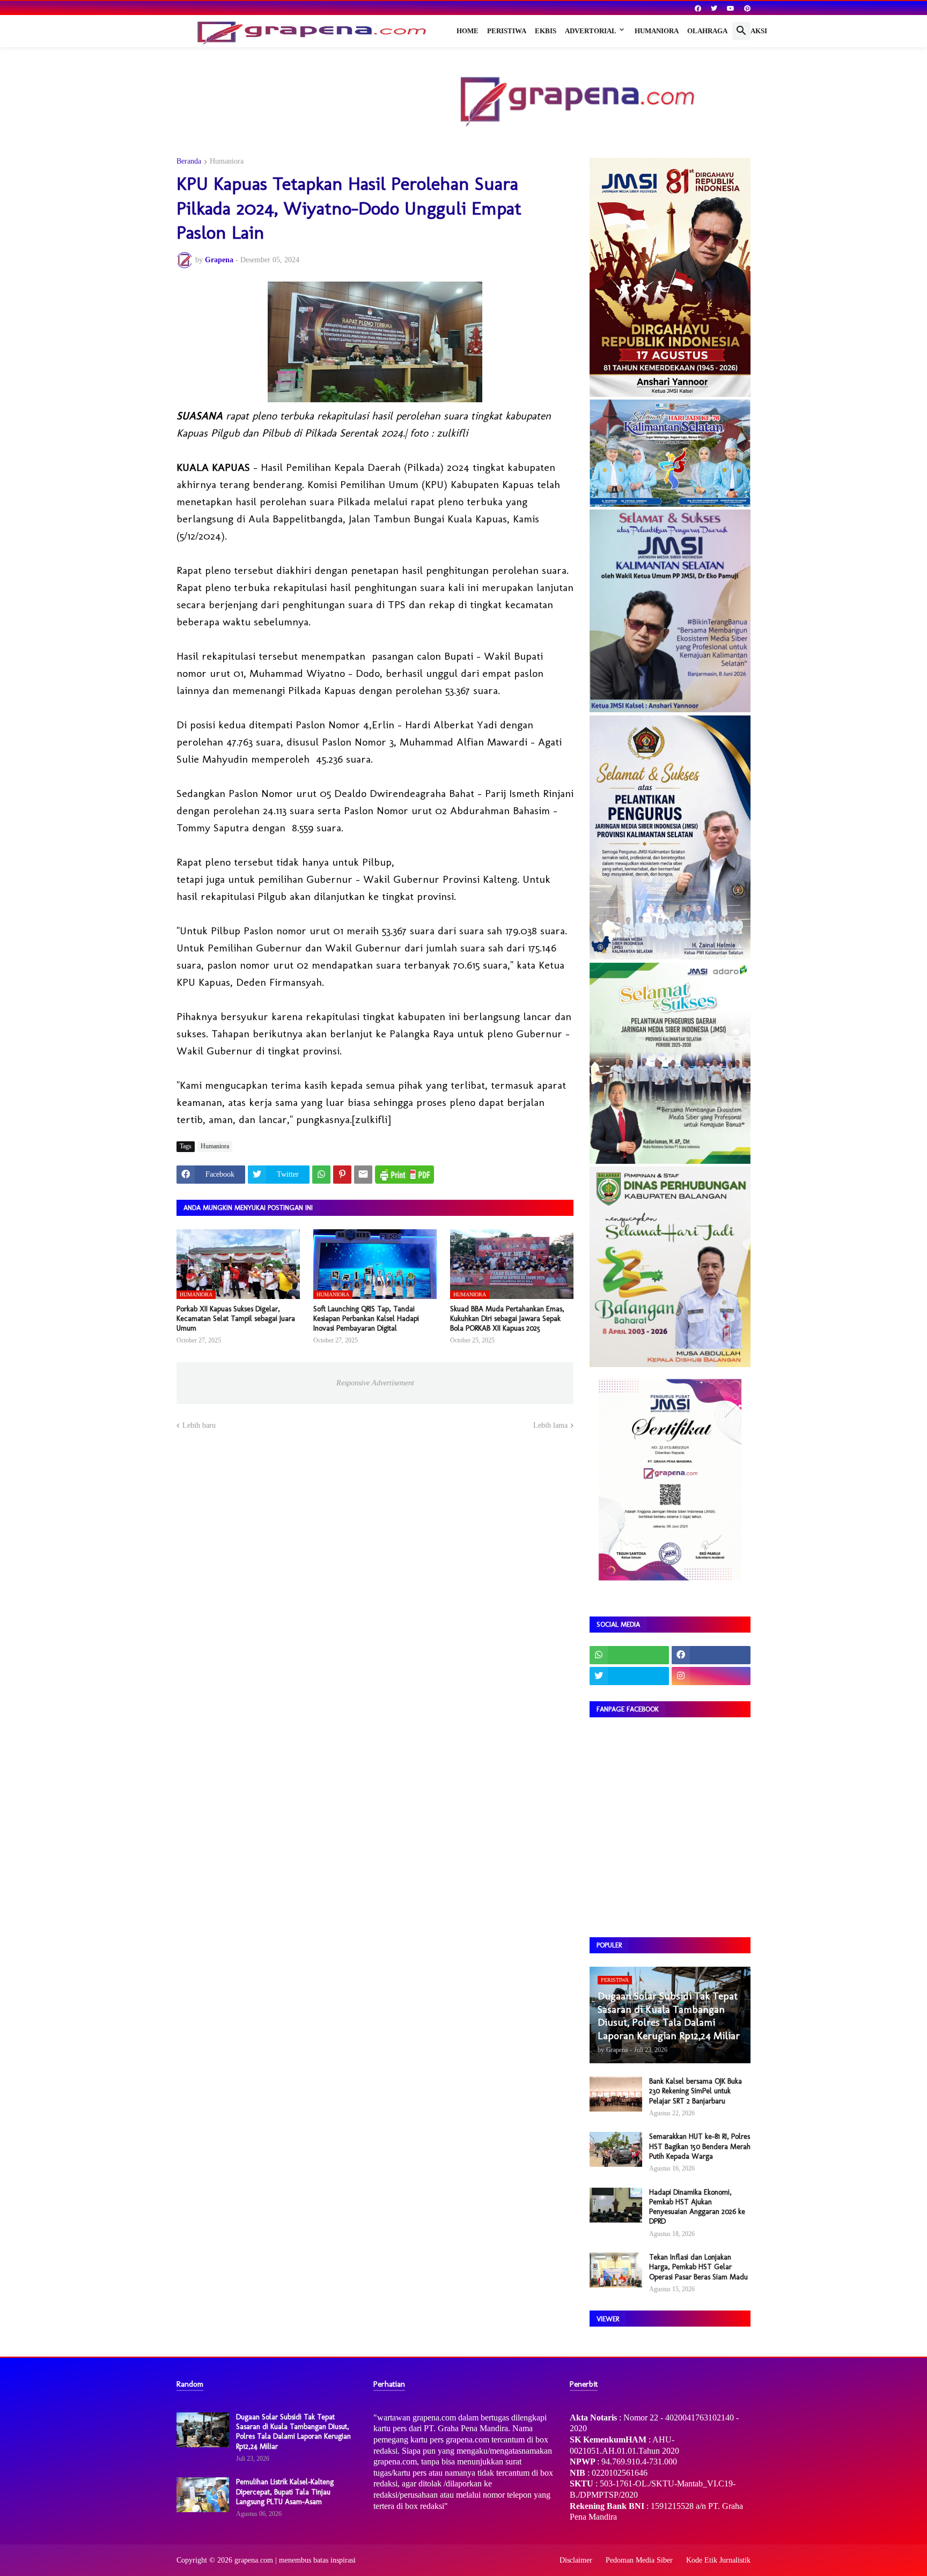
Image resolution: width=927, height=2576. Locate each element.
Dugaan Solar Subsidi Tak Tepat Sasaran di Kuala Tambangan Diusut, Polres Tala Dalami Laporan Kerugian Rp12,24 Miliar (293, 2432)
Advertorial (591, 31)
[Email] (363, 1175)
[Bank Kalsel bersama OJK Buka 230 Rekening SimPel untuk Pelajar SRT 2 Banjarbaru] (616, 2094)
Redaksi (752, 31)
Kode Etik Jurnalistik (718, 2560)
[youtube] (731, 9)
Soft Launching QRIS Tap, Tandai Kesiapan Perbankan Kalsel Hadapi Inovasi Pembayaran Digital (366, 1319)
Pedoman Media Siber (639, 2560)
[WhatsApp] (321, 1175)
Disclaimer (576, 2560)
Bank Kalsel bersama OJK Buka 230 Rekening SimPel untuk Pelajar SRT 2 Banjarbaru (696, 2091)
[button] (741, 31)
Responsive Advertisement (375, 1383)
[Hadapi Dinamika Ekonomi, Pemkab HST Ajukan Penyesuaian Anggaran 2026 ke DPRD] (616, 2205)
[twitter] (714, 9)
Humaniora (657, 31)
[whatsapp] (629, 1655)
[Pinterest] (342, 1175)
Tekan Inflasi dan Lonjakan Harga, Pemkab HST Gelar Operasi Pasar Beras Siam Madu (698, 2267)
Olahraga (707, 31)
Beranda (189, 161)
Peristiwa (507, 31)
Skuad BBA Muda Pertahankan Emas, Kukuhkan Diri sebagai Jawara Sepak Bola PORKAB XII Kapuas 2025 (507, 1319)
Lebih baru (199, 1425)
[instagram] (711, 1676)
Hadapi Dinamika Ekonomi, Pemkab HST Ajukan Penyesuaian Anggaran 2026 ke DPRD (697, 2207)
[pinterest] (747, 9)
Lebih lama (550, 1425)
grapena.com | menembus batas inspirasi (295, 2560)
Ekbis (546, 31)
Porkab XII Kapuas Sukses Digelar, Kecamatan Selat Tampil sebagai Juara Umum (236, 1319)
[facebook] (698, 9)
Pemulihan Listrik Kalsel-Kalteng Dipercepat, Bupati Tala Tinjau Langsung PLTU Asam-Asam (285, 2492)
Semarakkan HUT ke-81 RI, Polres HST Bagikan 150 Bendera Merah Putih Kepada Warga (700, 2146)
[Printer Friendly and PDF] (404, 1175)
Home (468, 31)
